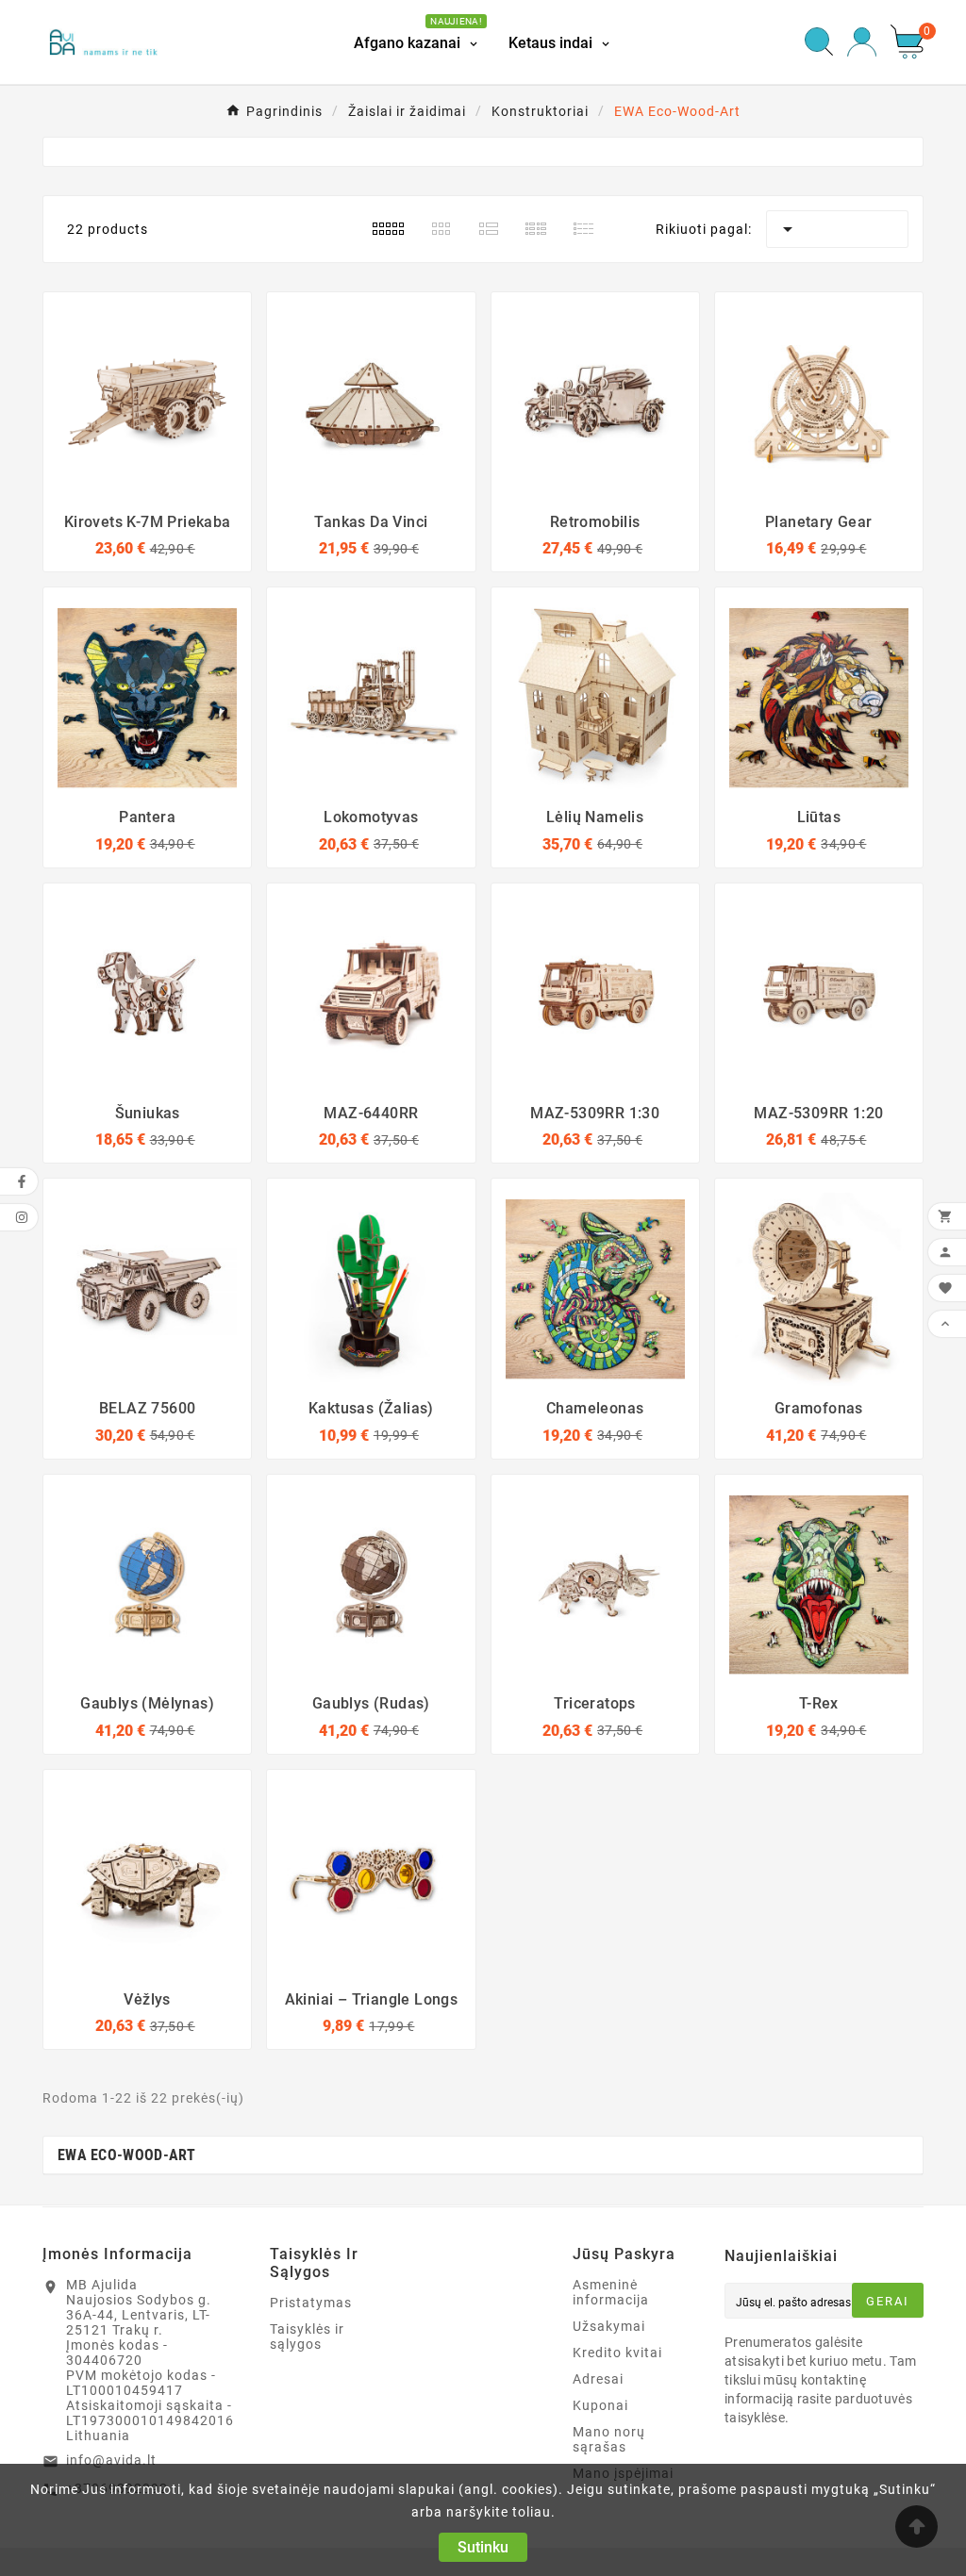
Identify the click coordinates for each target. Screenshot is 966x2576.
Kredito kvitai (617, 2353)
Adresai (598, 2379)
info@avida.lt (111, 2460)
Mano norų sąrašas (609, 2439)
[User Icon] (862, 42)
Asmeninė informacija (611, 2292)
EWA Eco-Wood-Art (127, 2155)
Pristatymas (311, 2303)
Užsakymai (609, 2326)
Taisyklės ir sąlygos (307, 2337)
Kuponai (600, 2405)
